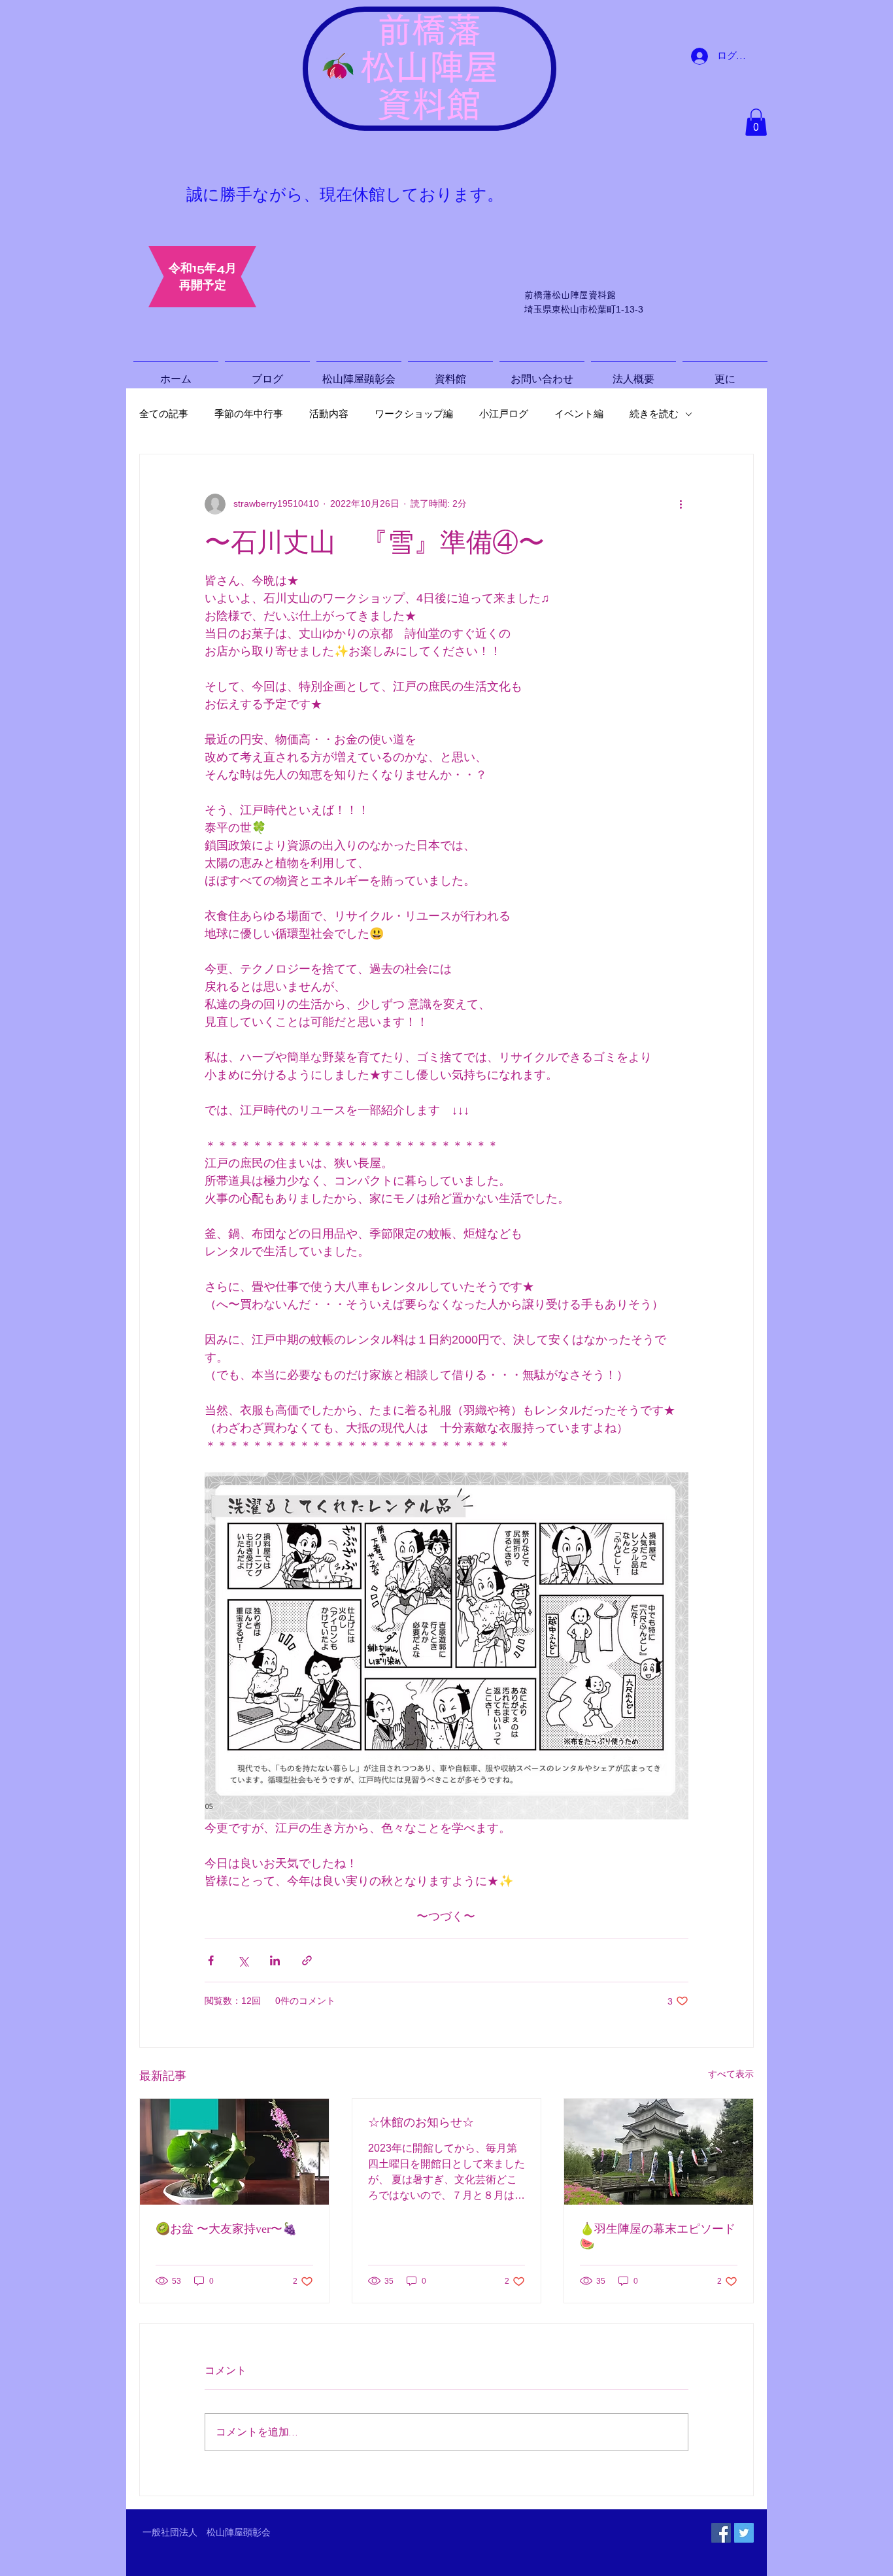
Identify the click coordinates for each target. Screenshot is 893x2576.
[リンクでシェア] (307, 1960)
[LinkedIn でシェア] (275, 1960)
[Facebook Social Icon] (721, 2533)
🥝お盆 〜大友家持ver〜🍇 (226, 2229)
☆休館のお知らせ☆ (421, 2122)
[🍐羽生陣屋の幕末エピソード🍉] (659, 2152)
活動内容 (329, 414)
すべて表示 (731, 2074)
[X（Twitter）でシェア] (243, 1960)
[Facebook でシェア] (211, 1960)
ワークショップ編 (414, 414)
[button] (756, 122)
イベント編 (579, 414)
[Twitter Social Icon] (744, 2533)
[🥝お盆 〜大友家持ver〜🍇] (234, 2152)
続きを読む (654, 414)
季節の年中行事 (249, 414)
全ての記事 (164, 414)
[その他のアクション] (681, 504)
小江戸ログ (504, 414)
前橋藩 (429, 30)
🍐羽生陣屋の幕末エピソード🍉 (658, 2236)
